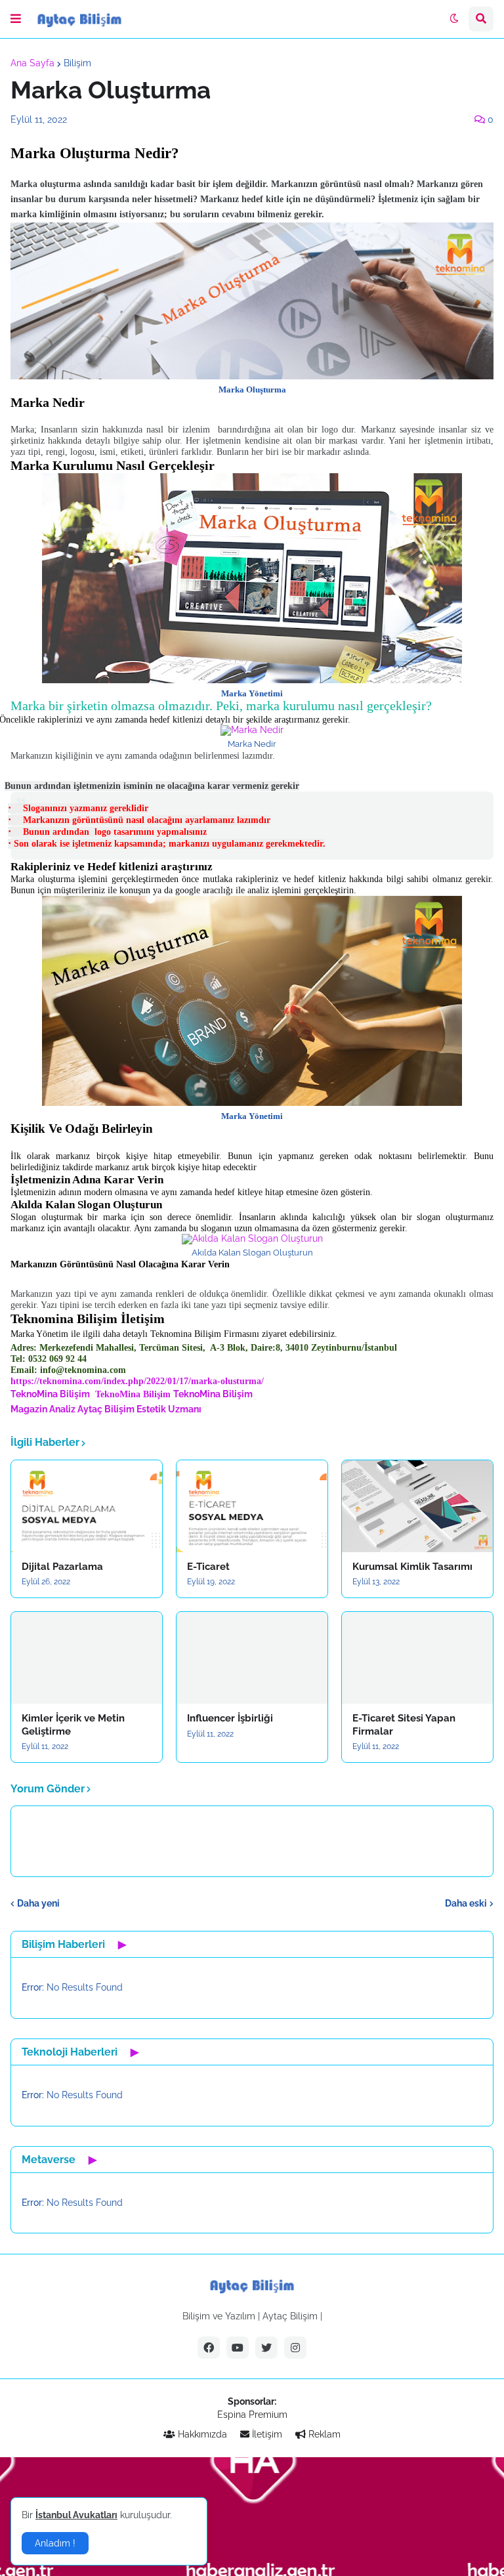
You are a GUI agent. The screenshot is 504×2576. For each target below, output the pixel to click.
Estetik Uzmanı (169, 1409)
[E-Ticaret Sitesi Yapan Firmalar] (417, 1658)
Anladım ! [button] (55, 2543)
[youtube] (238, 2348)
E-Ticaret (208, 1567)
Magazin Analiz (43, 1409)
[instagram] (295, 2348)
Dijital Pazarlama (62, 1567)
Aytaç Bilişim (106, 1409)
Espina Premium (252, 2415)
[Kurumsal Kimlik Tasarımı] (417, 1506)
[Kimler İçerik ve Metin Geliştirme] (87, 1658)
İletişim (266, 2434)
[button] (16, 19)
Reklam (323, 2434)
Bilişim (77, 63)
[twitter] (266, 2348)
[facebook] (209, 2348)
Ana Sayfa (32, 63)
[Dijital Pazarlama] (87, 1506)
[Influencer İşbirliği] (252, 1658)
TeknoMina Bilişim (133, 1394)
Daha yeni (38, 1903)
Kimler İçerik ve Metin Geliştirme (73, 1725)
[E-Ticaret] (252, 1506)
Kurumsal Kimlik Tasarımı (412, 1567)
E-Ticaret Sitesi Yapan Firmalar (404, 1725)
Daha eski (466, 1903)
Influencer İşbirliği (230, 1718)
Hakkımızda (201, 2434)
